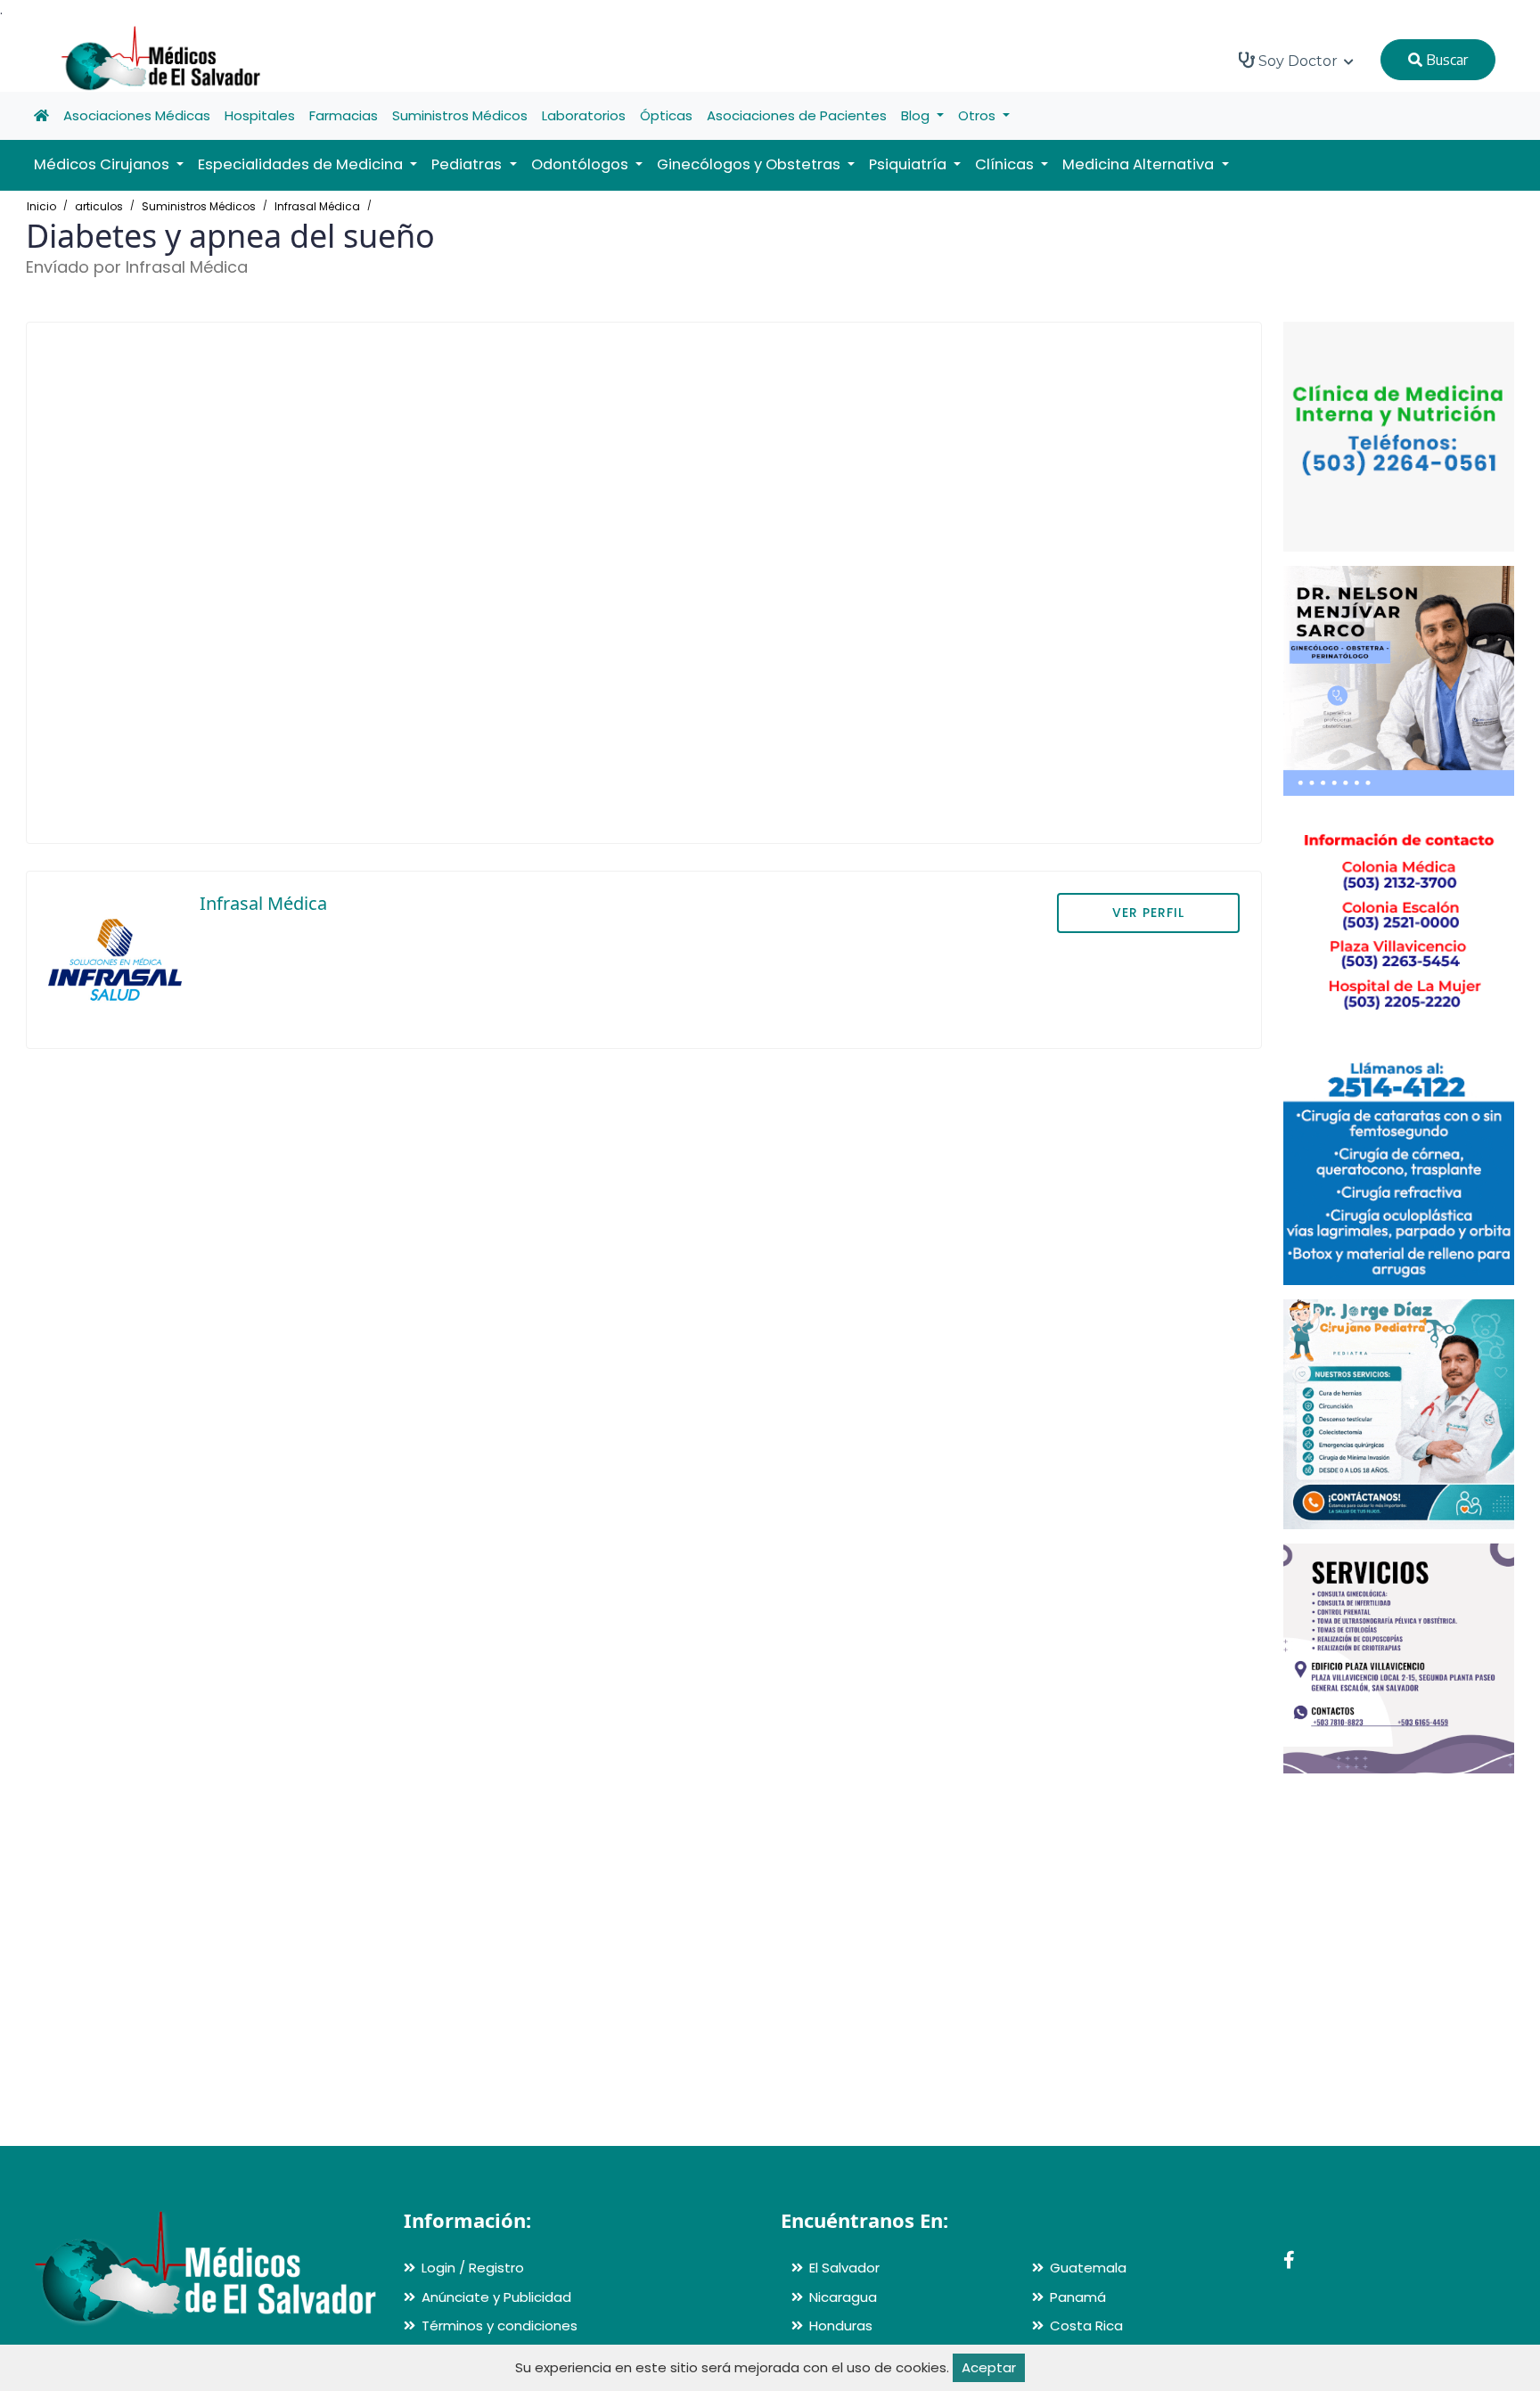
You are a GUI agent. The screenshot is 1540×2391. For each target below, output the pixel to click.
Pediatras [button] (468, 164)
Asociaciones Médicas (137, 115)
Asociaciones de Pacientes (797, 115)
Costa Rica (1086, 2325)
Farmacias (344, 115)
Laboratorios (584, 115)
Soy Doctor (1298, 61)
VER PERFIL (1148, 913)
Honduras (841, 2325)
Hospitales (260, 115)
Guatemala (1088, 2268)
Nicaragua (843, 2297)
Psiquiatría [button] (909, 164)
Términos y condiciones (500, 2325)
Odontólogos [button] (582, 164)
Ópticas (666, 115)
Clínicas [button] (1006, 164)
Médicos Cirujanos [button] (103, 164)
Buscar (1445, 60)
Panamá (1078, 2297)
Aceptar (989, 2367)
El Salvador (844, 2268)
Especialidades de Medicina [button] (302, 164)
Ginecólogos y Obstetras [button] (750, 164)
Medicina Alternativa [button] (1140, 164)
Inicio (41, 206)
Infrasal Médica (317, 206)
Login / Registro (473, 2268)
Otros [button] (979, 115)
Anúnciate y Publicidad (496, 2297)
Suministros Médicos (460, 115)
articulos (99, 206)
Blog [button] (917, 115)
